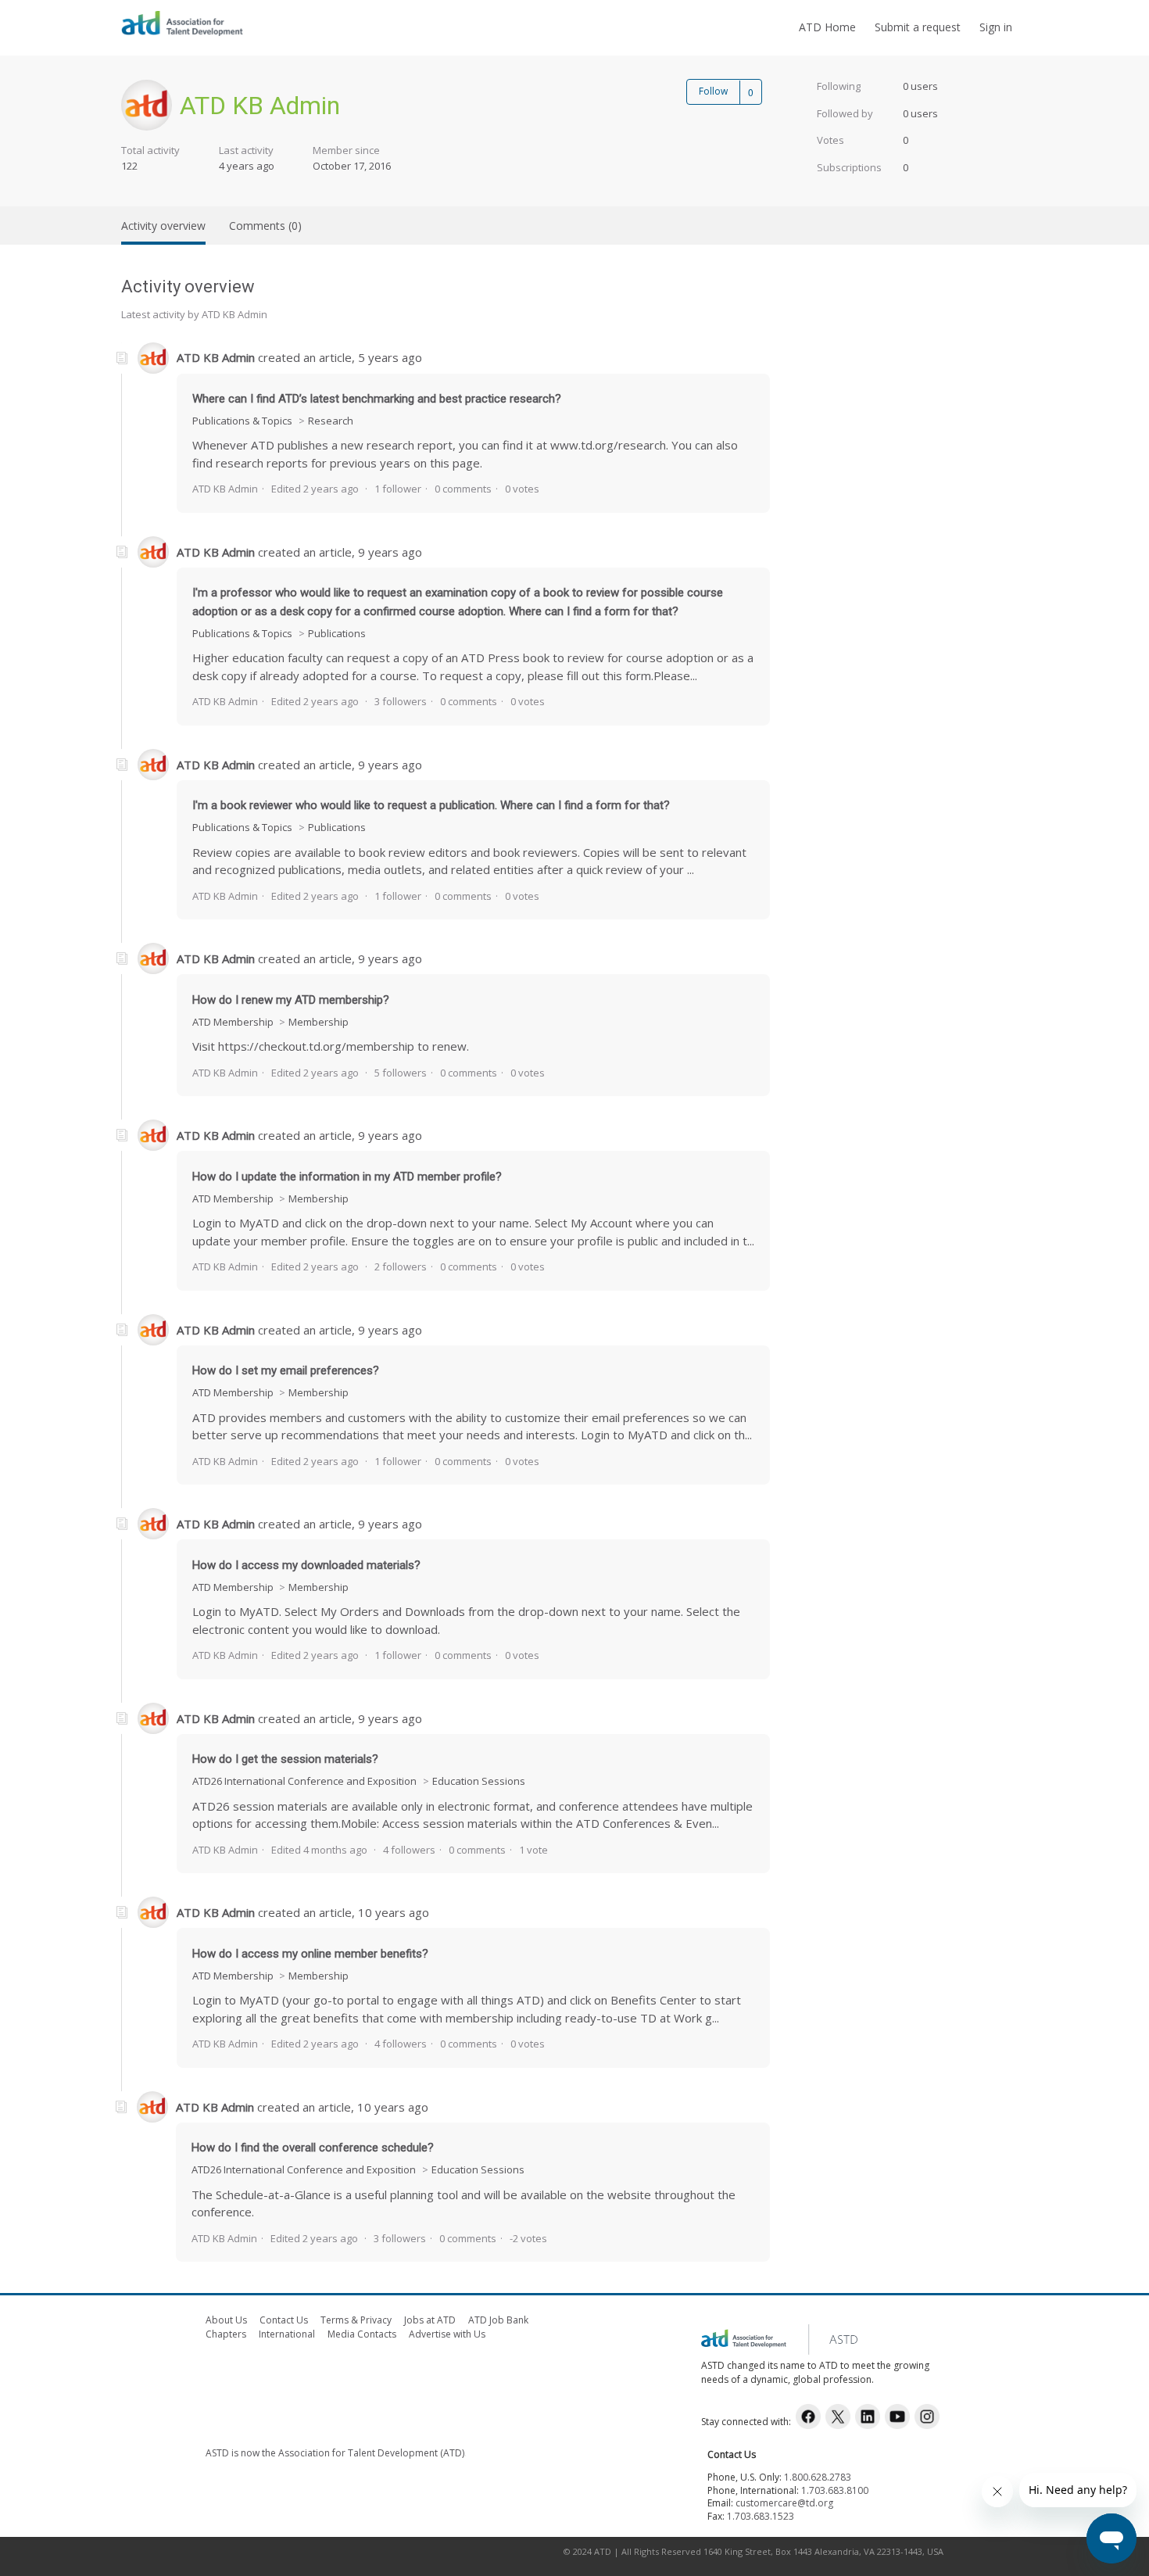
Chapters (226, 2334)
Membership (319, 1022)
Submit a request (918, 27)
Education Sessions (479, 1781)
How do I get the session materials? (285, 1759)
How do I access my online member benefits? (310, 1954)
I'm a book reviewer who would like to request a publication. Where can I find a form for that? (431, 805)
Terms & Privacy (356, 2320)
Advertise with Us (447, 2334)
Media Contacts (362, 2334)
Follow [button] (713, 91)
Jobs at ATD (430, 2320)
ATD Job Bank (498, 2320)
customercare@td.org (784, 2503)
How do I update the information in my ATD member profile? (347, 1177)
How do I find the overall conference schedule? (313, 2148)
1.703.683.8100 (835, 2490)
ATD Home (827, 27)
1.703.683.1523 (761, 2516)
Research (331, 421)
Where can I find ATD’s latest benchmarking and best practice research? (377, 399)
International (287, 2334)
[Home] (182, 35)
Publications (337, 633)
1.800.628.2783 (818, 2477)
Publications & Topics (242, 421)
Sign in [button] (996, 27)
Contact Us (284, 2320)
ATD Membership (234, 1022)
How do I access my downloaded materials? (306, 1565)
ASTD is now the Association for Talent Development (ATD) (335, 2453)
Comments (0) (265, 226)
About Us (226, 2320)
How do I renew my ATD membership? (291, 1000)
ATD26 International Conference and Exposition (304, 1781)
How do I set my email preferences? (286, 1370)
